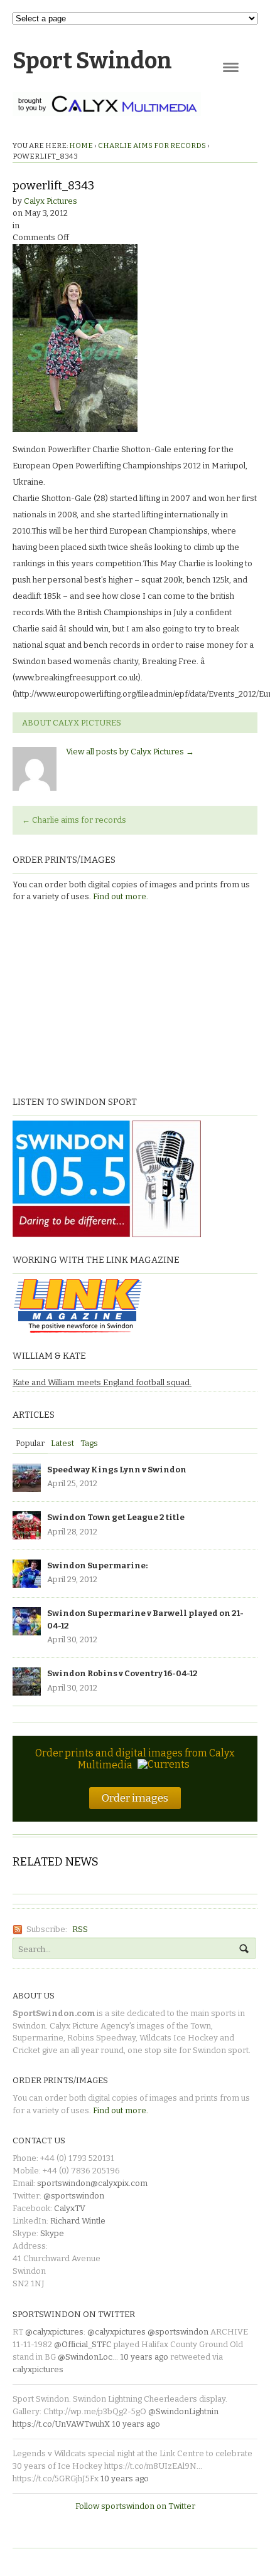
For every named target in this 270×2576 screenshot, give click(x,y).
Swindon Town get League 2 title (116, 1517)
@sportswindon (74, 2196)
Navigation (231, 67)
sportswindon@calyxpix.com (92, 2183)
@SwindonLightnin (183, 2411)
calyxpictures (38, 2369)
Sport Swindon (92, 61)
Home (81, 145)
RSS (80, 1929)
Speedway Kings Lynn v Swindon (117, 1470)
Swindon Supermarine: (97, 1565)
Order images (135, 1798)
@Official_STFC (83, 2344)
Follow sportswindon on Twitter (135, 2506)
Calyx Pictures (51, 201)
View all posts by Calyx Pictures (130, 752)
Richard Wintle (78, 2221)
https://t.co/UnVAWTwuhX (61, 2424)
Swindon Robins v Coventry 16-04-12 (122, 1673)
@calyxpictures (54, 2332)
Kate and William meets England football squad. (102, 1382)
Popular (30, 1443)
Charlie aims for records (152, 145)
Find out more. (121, 896)
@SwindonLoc (85, 2357)
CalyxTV (70, 2208)
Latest (62, 1443)
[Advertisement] (91, 998)
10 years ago (144, 2357)
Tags (89, 1443)
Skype (52, 2233)
